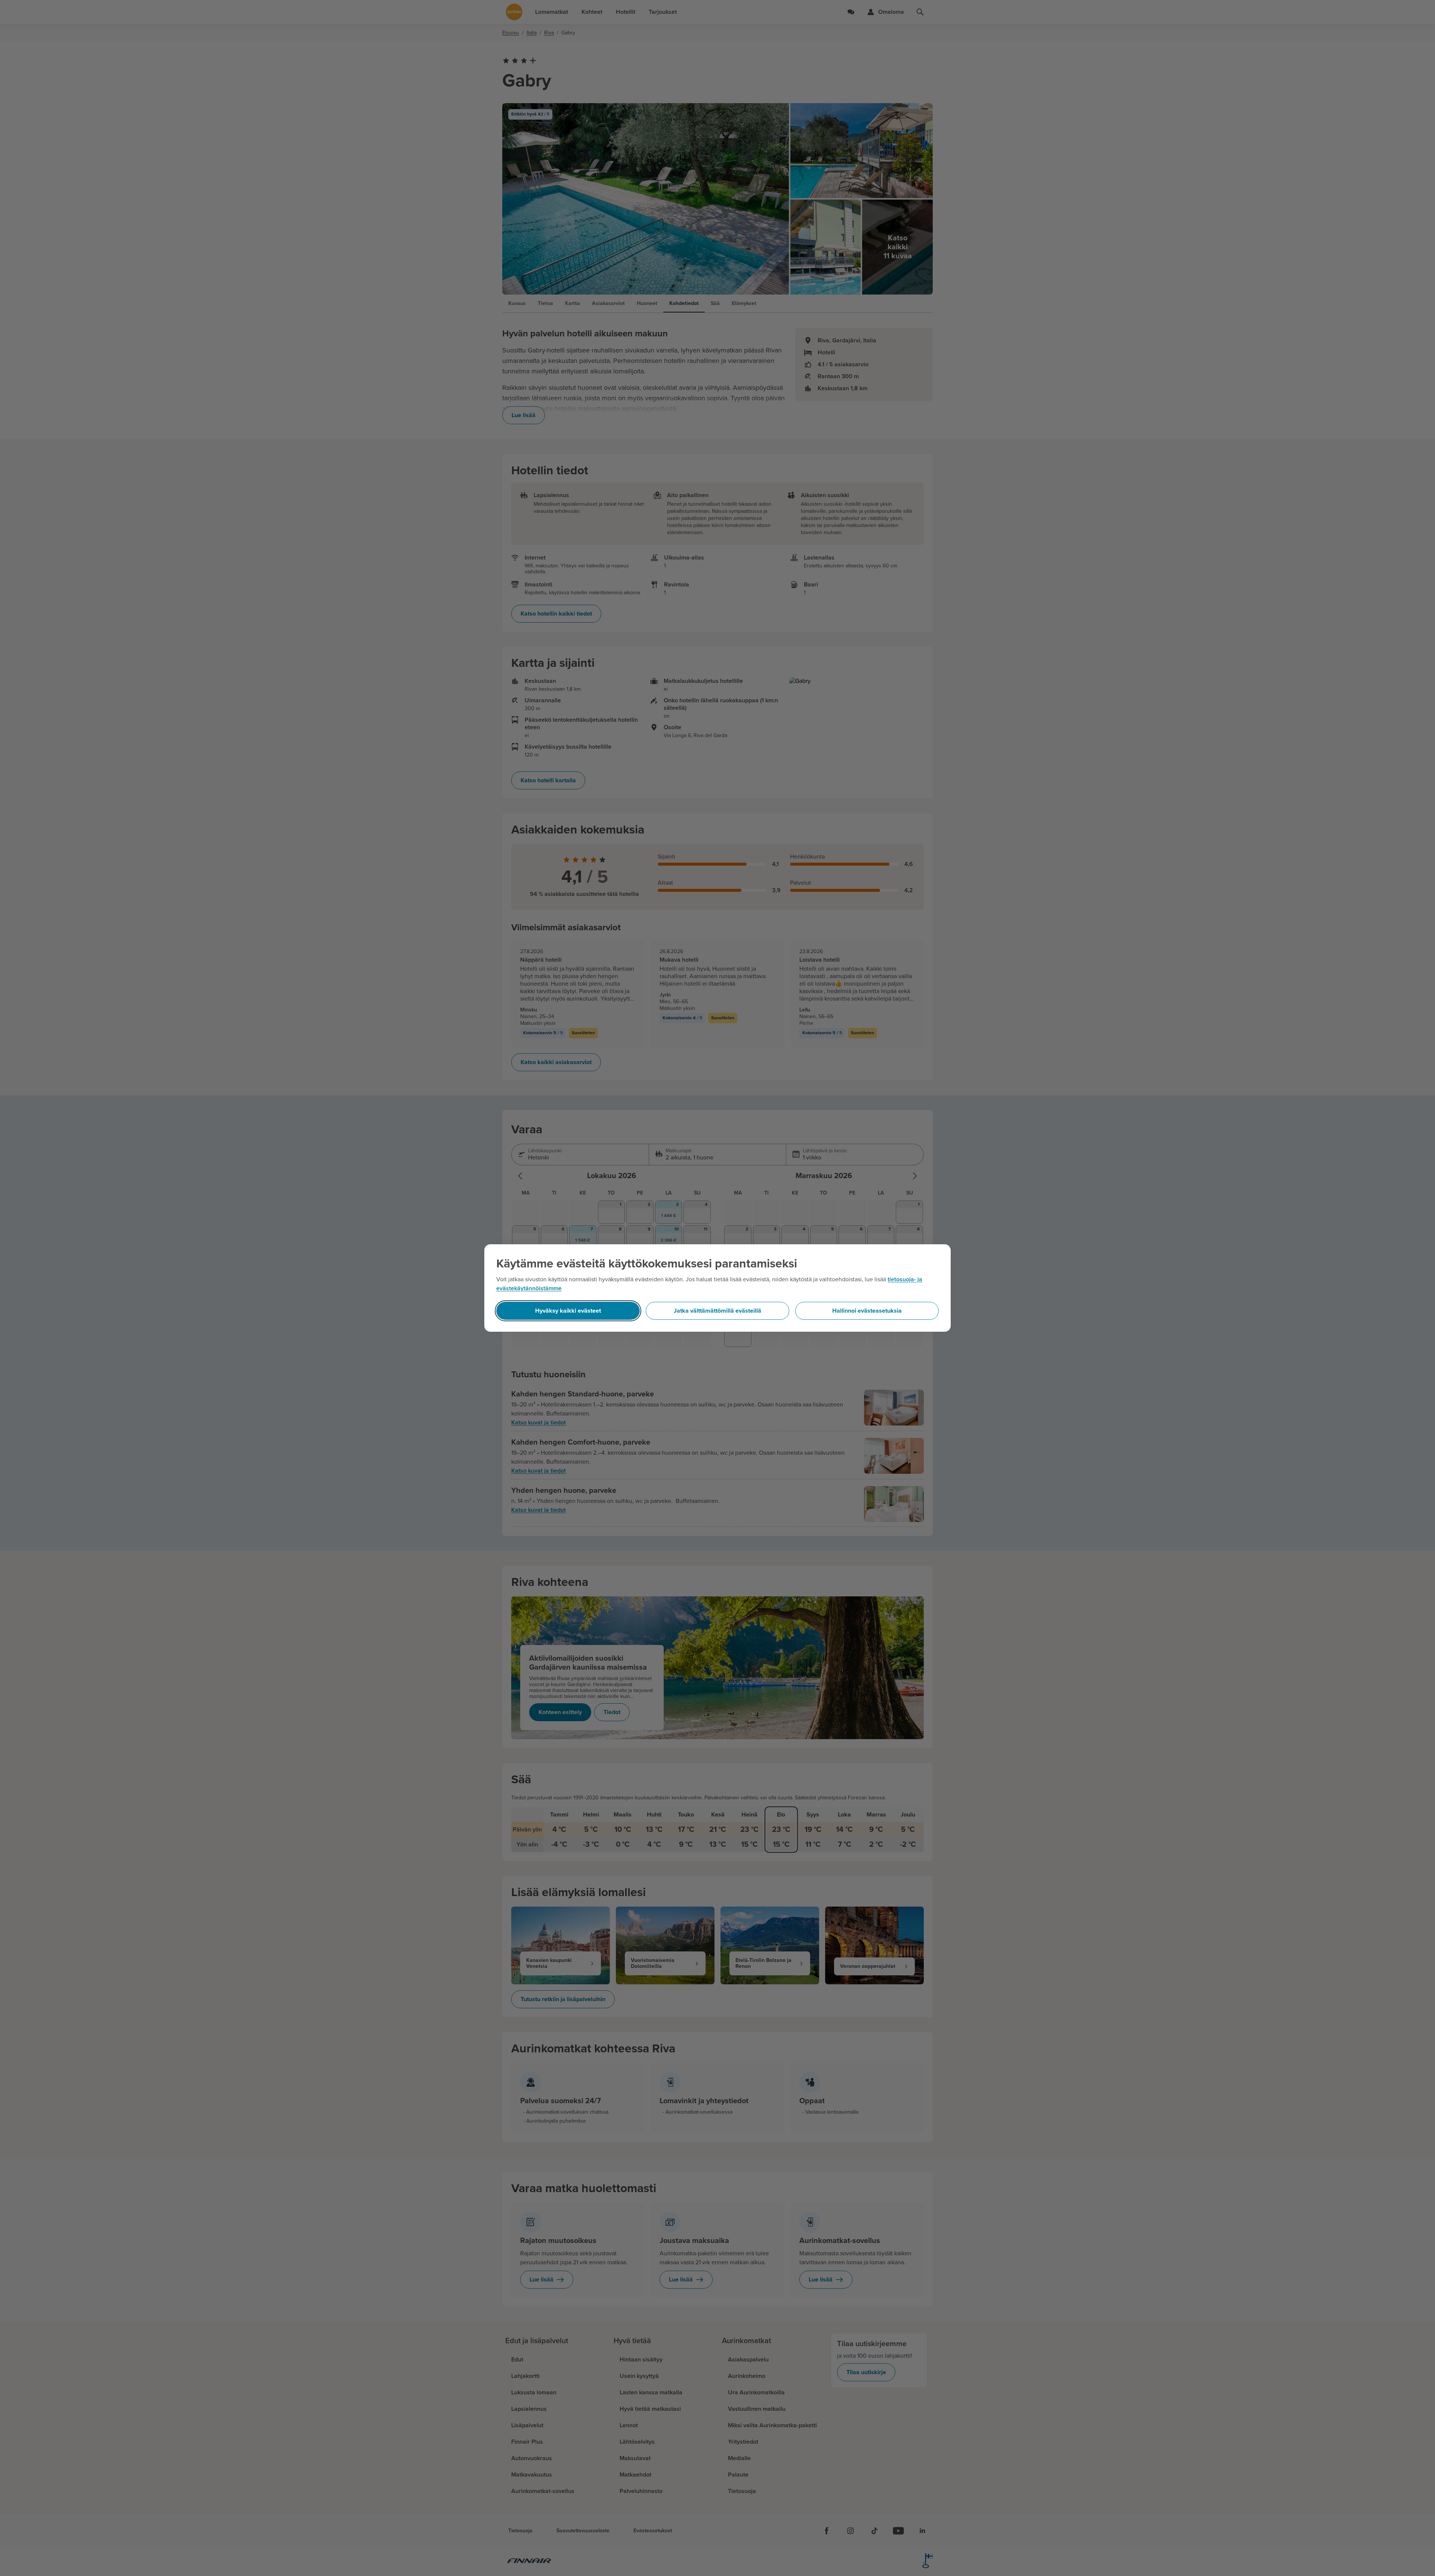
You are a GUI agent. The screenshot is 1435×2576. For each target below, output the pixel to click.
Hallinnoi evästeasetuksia (867, 1311)
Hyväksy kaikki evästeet (568, 1311)
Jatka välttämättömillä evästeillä (717, 1311)
